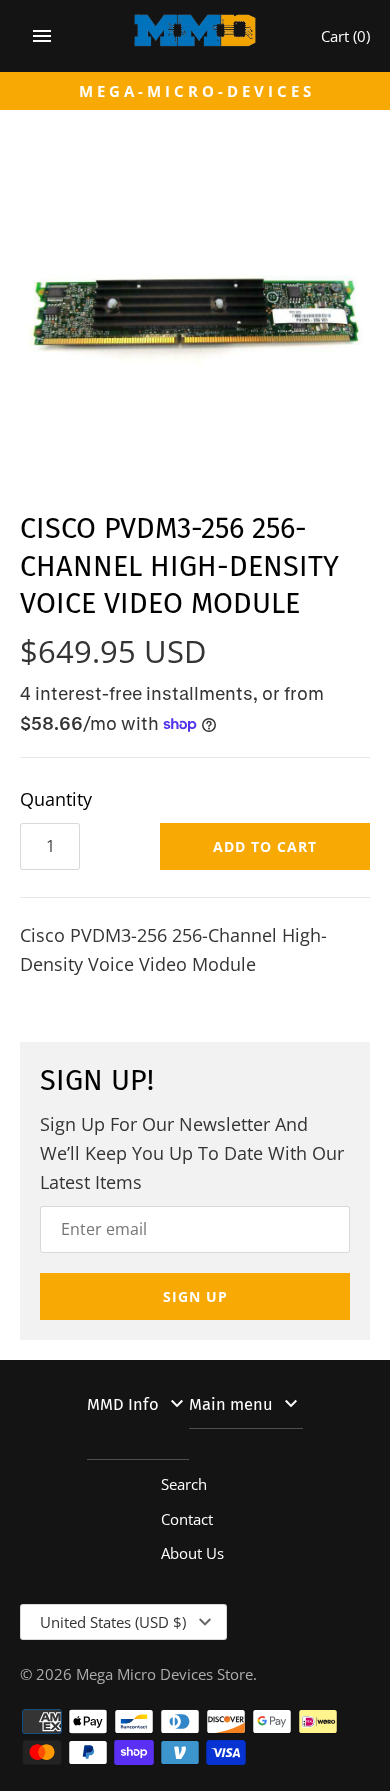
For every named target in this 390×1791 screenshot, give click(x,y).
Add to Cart (265, 846)
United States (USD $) (113, 1622)
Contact (187, 1519)
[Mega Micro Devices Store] (195, 36)
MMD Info (123, 1404)
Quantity (56, 799)
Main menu (231, 1404)
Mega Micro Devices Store (164, 1674)
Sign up (195, 1296)
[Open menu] (42, 36)
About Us (192, 1553)
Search (184, 1484)
